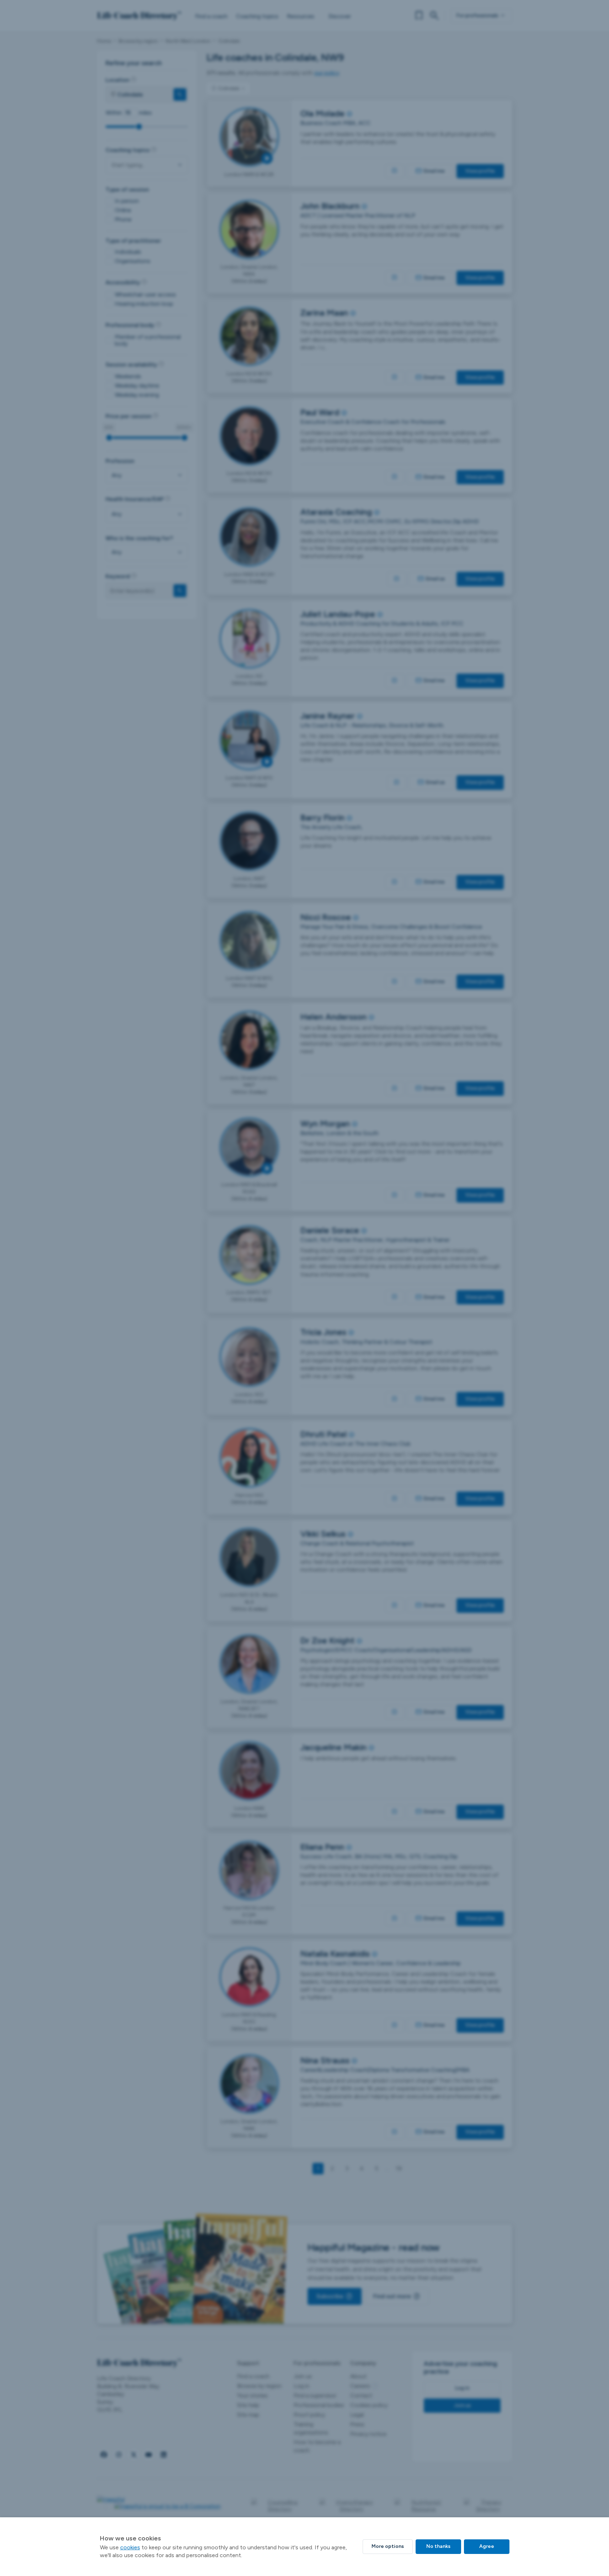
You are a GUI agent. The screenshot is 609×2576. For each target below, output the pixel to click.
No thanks (438, 2546)
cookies (130, 2547)
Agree (487, 2546)
